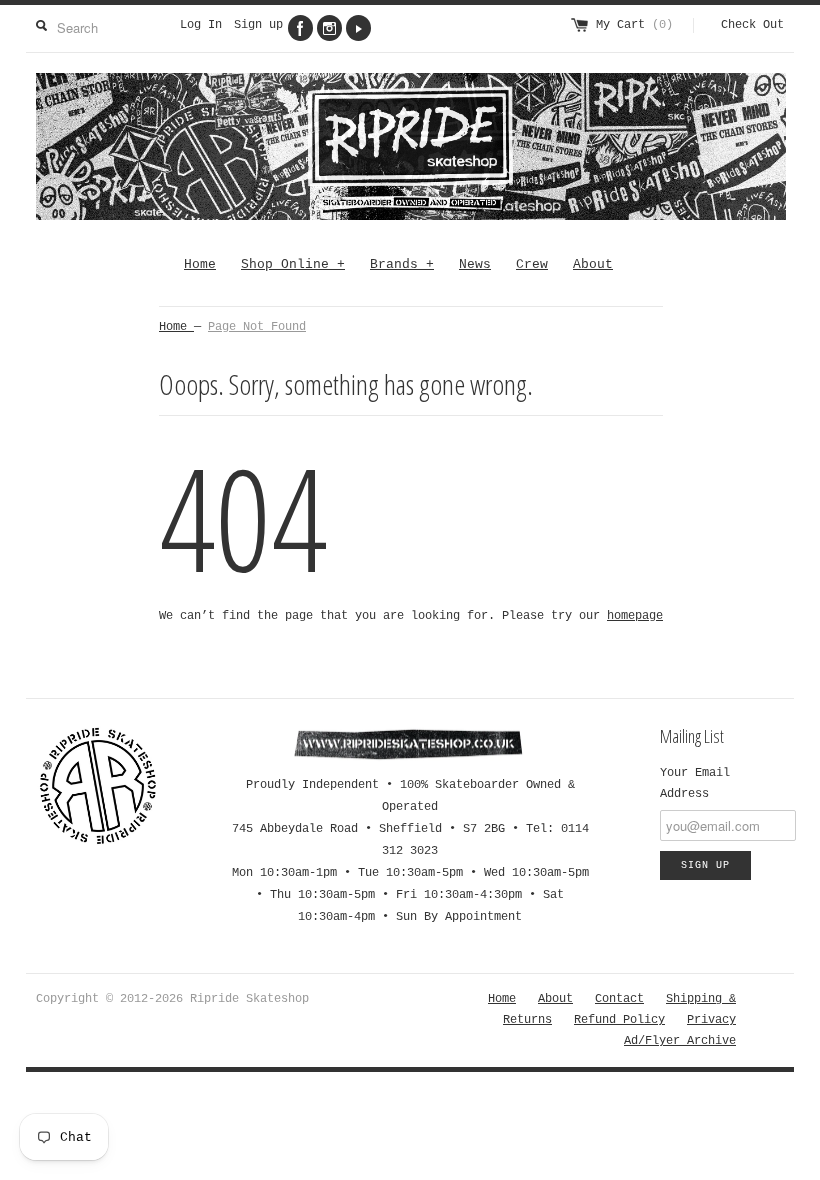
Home (200, 264)
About (593, 264)
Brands (402, 264)
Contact (619, 999)
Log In (201, 25)
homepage (635, 616)
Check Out (752, 25)
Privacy (711, 1020)
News (475, 264)
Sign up (258, 25)
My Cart (634, 25)
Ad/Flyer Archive (680, 1041)
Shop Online (293, 264)
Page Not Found (257, 327)
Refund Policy (619, 1020)
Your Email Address (695, 783)
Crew (532, 264)
